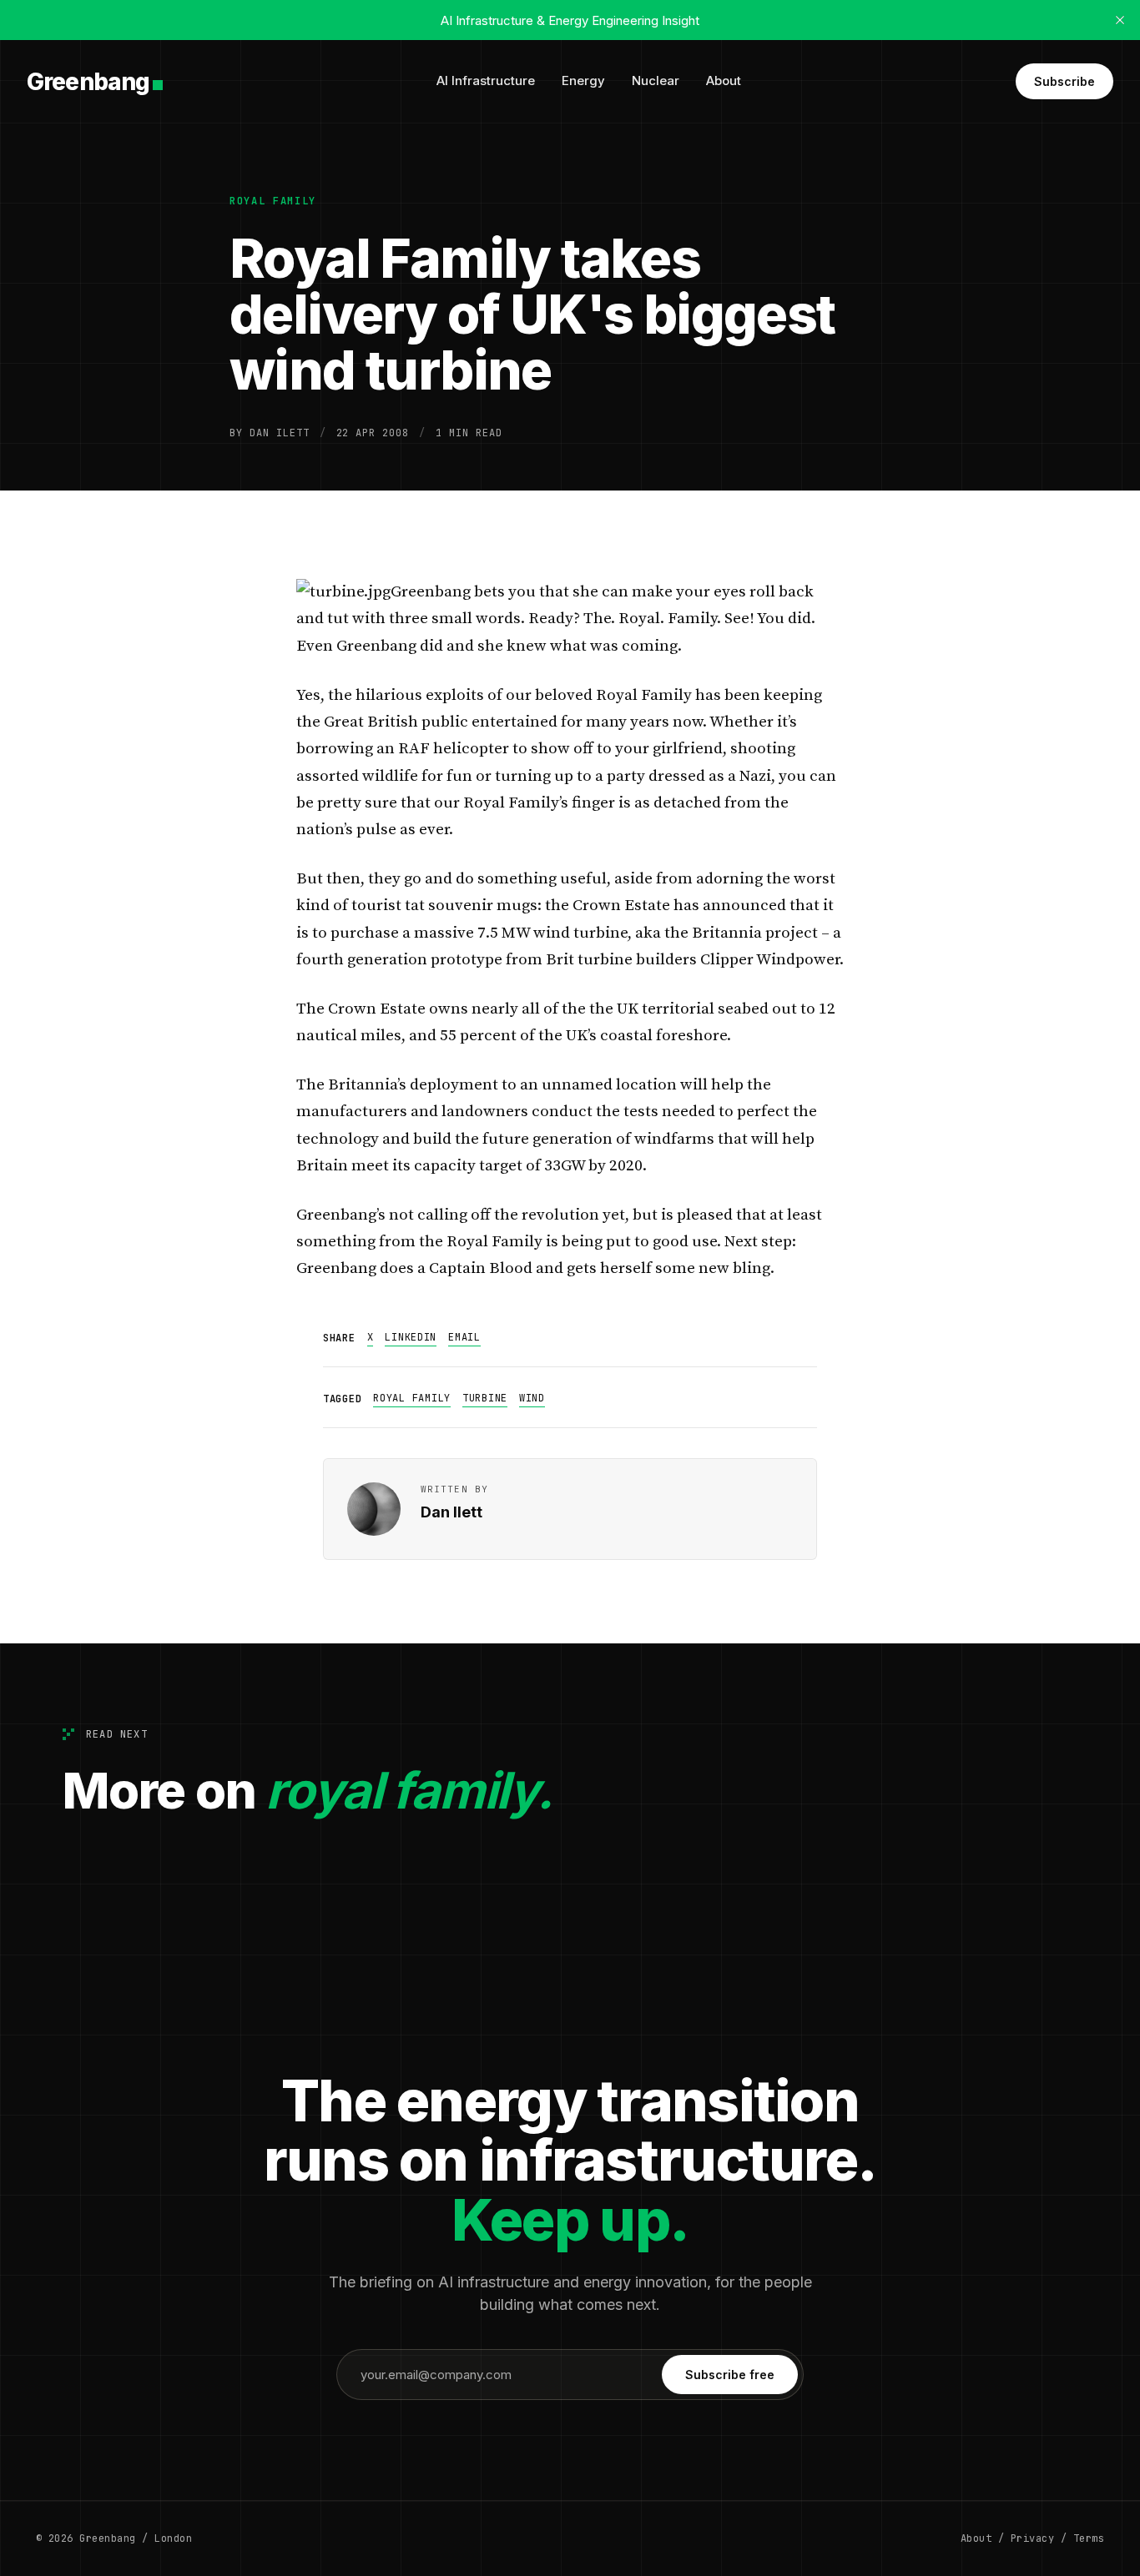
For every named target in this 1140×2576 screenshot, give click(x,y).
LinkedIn (411, 1337)
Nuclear (656, 80)
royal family (273, 201)
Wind (532, 1398)
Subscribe (1064, 81)
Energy (583, 80)
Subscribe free (730, 2375)
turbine (485, 1398)
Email (464, 1337)
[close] (1120, 20)
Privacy (1032, 2538)
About (724, 80)
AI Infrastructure (486, 80)
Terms (1089, 2538)
